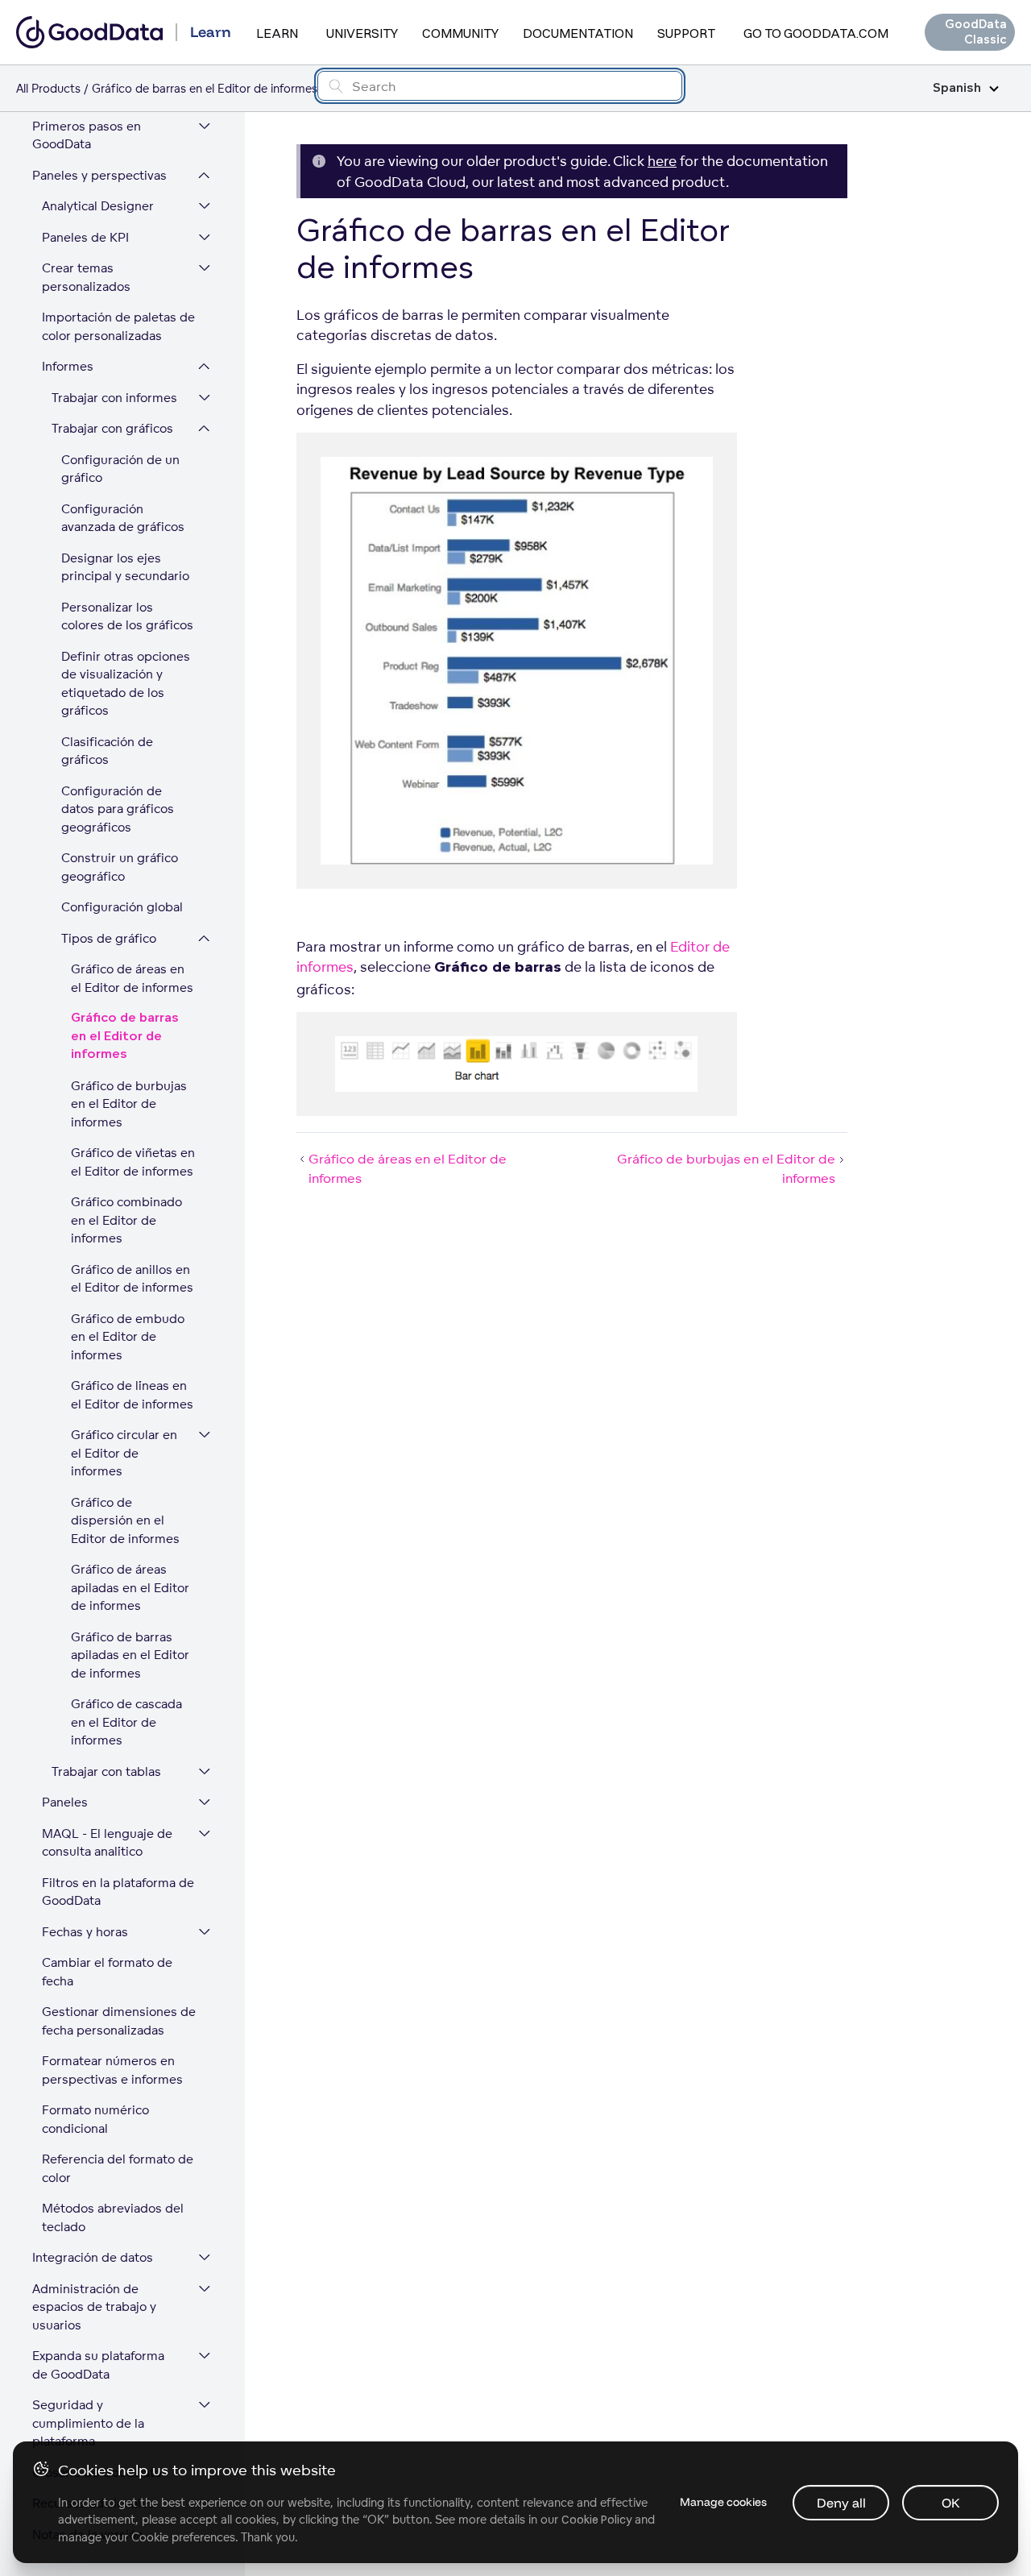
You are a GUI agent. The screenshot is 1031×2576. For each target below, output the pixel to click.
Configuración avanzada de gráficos (123, 518)
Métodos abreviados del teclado (113, 2217)
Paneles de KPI (85, 237)
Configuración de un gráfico (120, 469)
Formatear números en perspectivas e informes (112, 2070)
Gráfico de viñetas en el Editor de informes (133, 1162)
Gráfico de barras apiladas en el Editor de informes (130, 1655)
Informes (68, 366)
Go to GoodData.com (816, 33)
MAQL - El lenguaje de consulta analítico (107, 1843)
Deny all (841, 2503)
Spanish (957, 88)
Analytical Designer (98, 206)
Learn (277, 33)
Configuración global (122, 907)
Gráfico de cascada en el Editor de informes (126, 1722)
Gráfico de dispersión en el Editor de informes (125, 1520)
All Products (48, 88)
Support (686, 33)
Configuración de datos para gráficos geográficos (118, 809)
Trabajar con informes (114, 398)
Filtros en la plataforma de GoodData (118, 1892)
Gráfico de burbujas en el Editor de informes (129, 1104)
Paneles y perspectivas (99, 175)
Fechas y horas (85, 1932)
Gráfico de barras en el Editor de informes (125, 1036)
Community (460, 33)
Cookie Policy (596, 2520)
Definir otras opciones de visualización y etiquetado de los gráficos (126, 684)
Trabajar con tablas (106, 1771)
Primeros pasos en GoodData (87, 135)
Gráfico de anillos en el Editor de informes (132, 1279)
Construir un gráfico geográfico (120, 867)
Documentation (578, 33)
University (362, 33)
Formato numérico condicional (95, 2119)
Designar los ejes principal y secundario (125, 567)
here (662, 161)
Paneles (65, 1802)
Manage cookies (723, 2502)
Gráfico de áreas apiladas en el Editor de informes (130, 1587)
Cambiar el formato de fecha (107, 1972)
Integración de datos (93, 2257)
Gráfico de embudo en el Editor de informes (128, 1337)
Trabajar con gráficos (112, 428)
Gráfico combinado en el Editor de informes (126, 1220)
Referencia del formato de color (118, 2168)
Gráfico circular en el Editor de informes (124, 1453)
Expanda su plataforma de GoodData (98, 2365)
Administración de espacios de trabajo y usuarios (94, 2307)
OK (951, 2503)
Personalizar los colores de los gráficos (127, 616)
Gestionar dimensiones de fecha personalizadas (119, 2021)
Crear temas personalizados (86, 277)
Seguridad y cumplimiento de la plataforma (88, 2423)
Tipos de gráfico (109, 938)
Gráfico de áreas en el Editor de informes (132, 978)
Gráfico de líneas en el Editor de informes (132, 1395)
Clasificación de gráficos (107, 751)
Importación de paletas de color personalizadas (118, 326)
